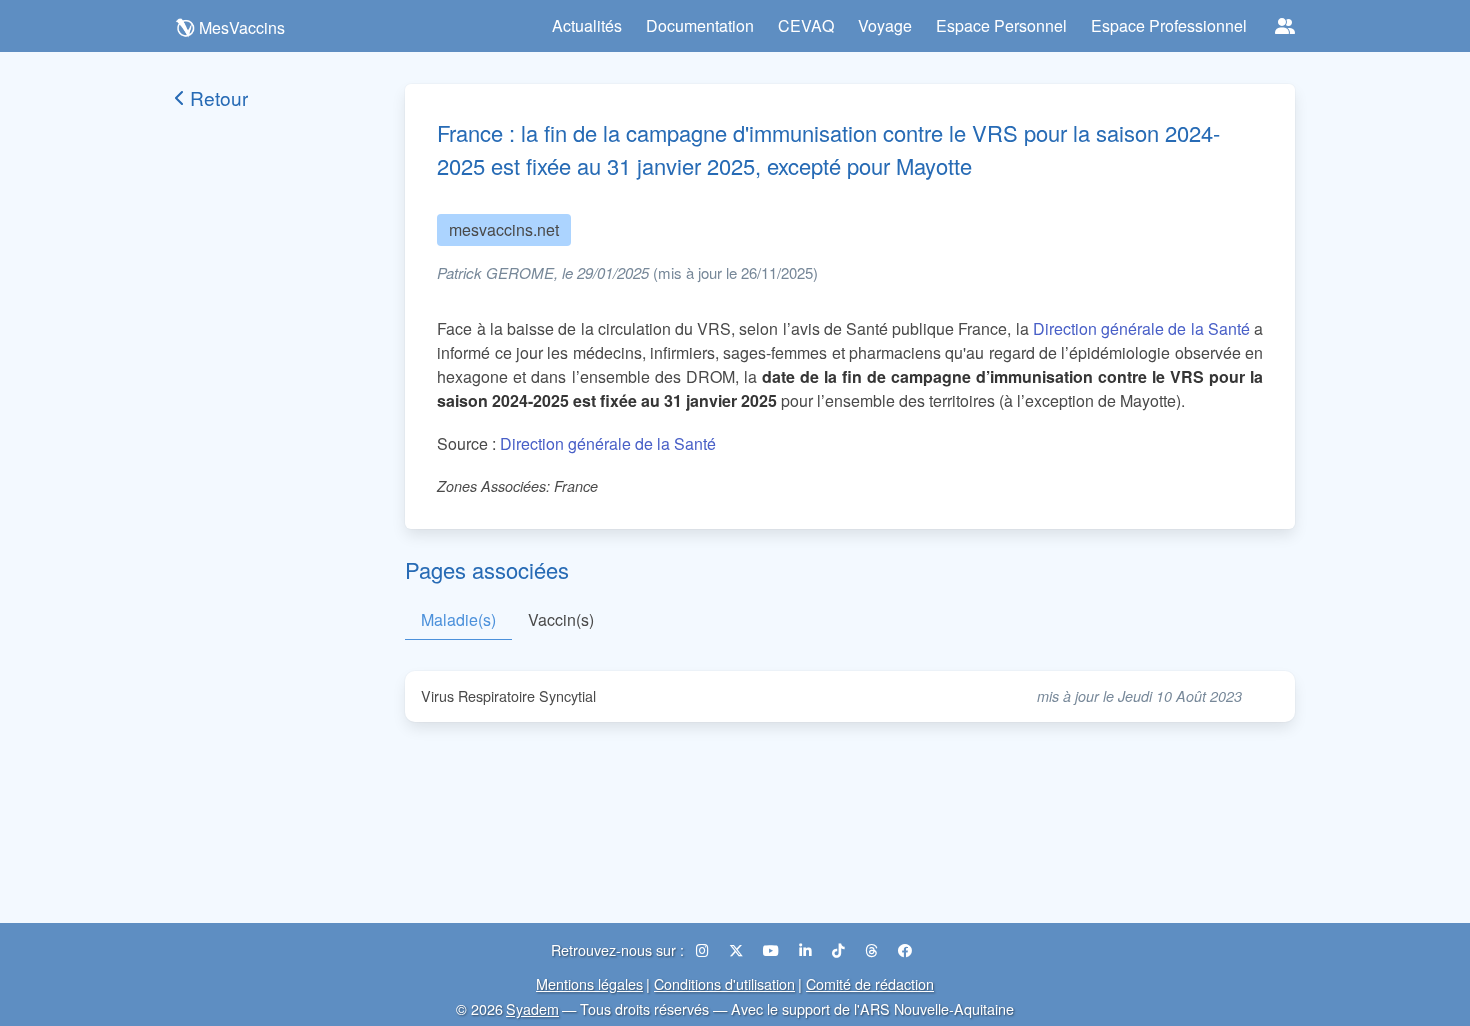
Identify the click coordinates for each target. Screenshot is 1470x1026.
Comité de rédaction (870, 983)
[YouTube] (773, 949)
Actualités (587, 25)
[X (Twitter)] (738, 949)
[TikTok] (840, 949)
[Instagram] (704, 949)
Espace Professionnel (1169, 25)
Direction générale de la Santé (1141, 328)
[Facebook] (905, 949)
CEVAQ (806, 25)
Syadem (532, 1008)
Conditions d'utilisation (724, 983)
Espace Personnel (1001, 25)
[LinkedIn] (807, 949)
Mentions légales (589, 983)
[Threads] (873, 949)
